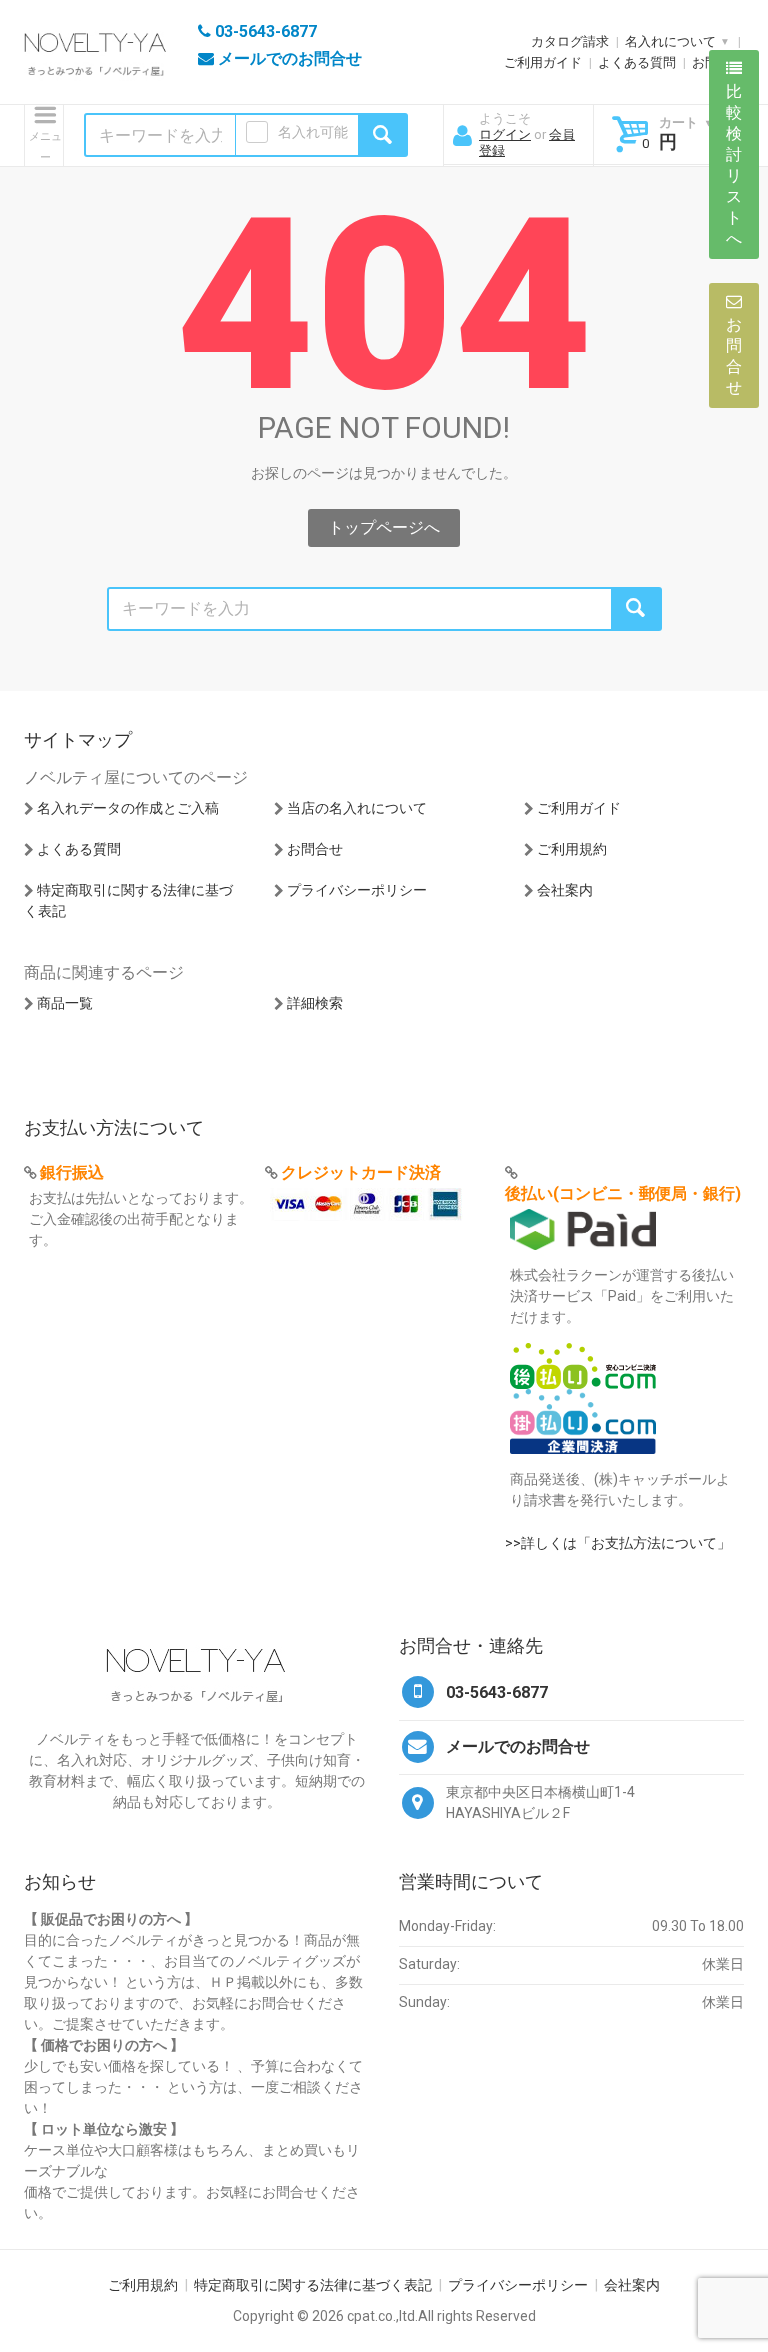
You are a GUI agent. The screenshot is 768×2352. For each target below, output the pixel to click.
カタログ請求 (570, 41)
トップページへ (384, 527)
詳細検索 (315, 1003)
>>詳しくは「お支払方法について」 (618, 1543)
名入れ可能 (313, 132)
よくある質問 (637, 62)
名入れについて (670, 41)
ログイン (505, 134)
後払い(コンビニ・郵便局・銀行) (623, 1193)
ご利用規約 (572, 849)
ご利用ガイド (543, 62)
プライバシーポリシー (357, 890)
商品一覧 (65, 1003)
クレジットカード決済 (361, 1172)
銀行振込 (72, 1172)
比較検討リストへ (734, 165)
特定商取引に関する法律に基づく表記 (313, 2285)
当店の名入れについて (357, 808)
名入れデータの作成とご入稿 (128, 808)
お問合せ (315, 849)
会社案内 (565, 890)
